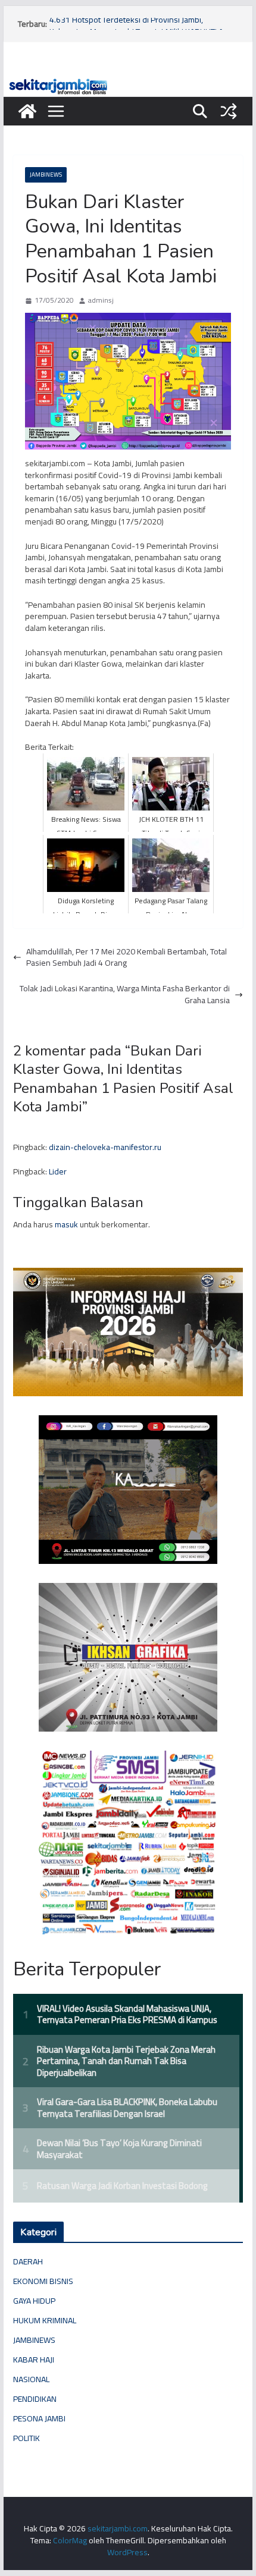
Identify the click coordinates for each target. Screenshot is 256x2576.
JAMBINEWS (46, 175)
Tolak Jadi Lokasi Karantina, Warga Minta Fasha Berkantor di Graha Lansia (125, 995)
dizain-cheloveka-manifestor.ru (105, 1147)
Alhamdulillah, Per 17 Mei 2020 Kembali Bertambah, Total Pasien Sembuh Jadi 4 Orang (127, 958)
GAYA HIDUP (34, 2301)
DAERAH (28, 2261)
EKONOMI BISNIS (43, 2281)
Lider (58, 1171)
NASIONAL (31, 2379)
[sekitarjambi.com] (128, 81)
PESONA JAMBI (39, 2418)
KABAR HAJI (34, 2360)
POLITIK (26, 2438)
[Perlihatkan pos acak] (229, 111)
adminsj (101, 301)
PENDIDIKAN (35, 2399)
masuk (66, 1224)
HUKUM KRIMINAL (45, 2320)
